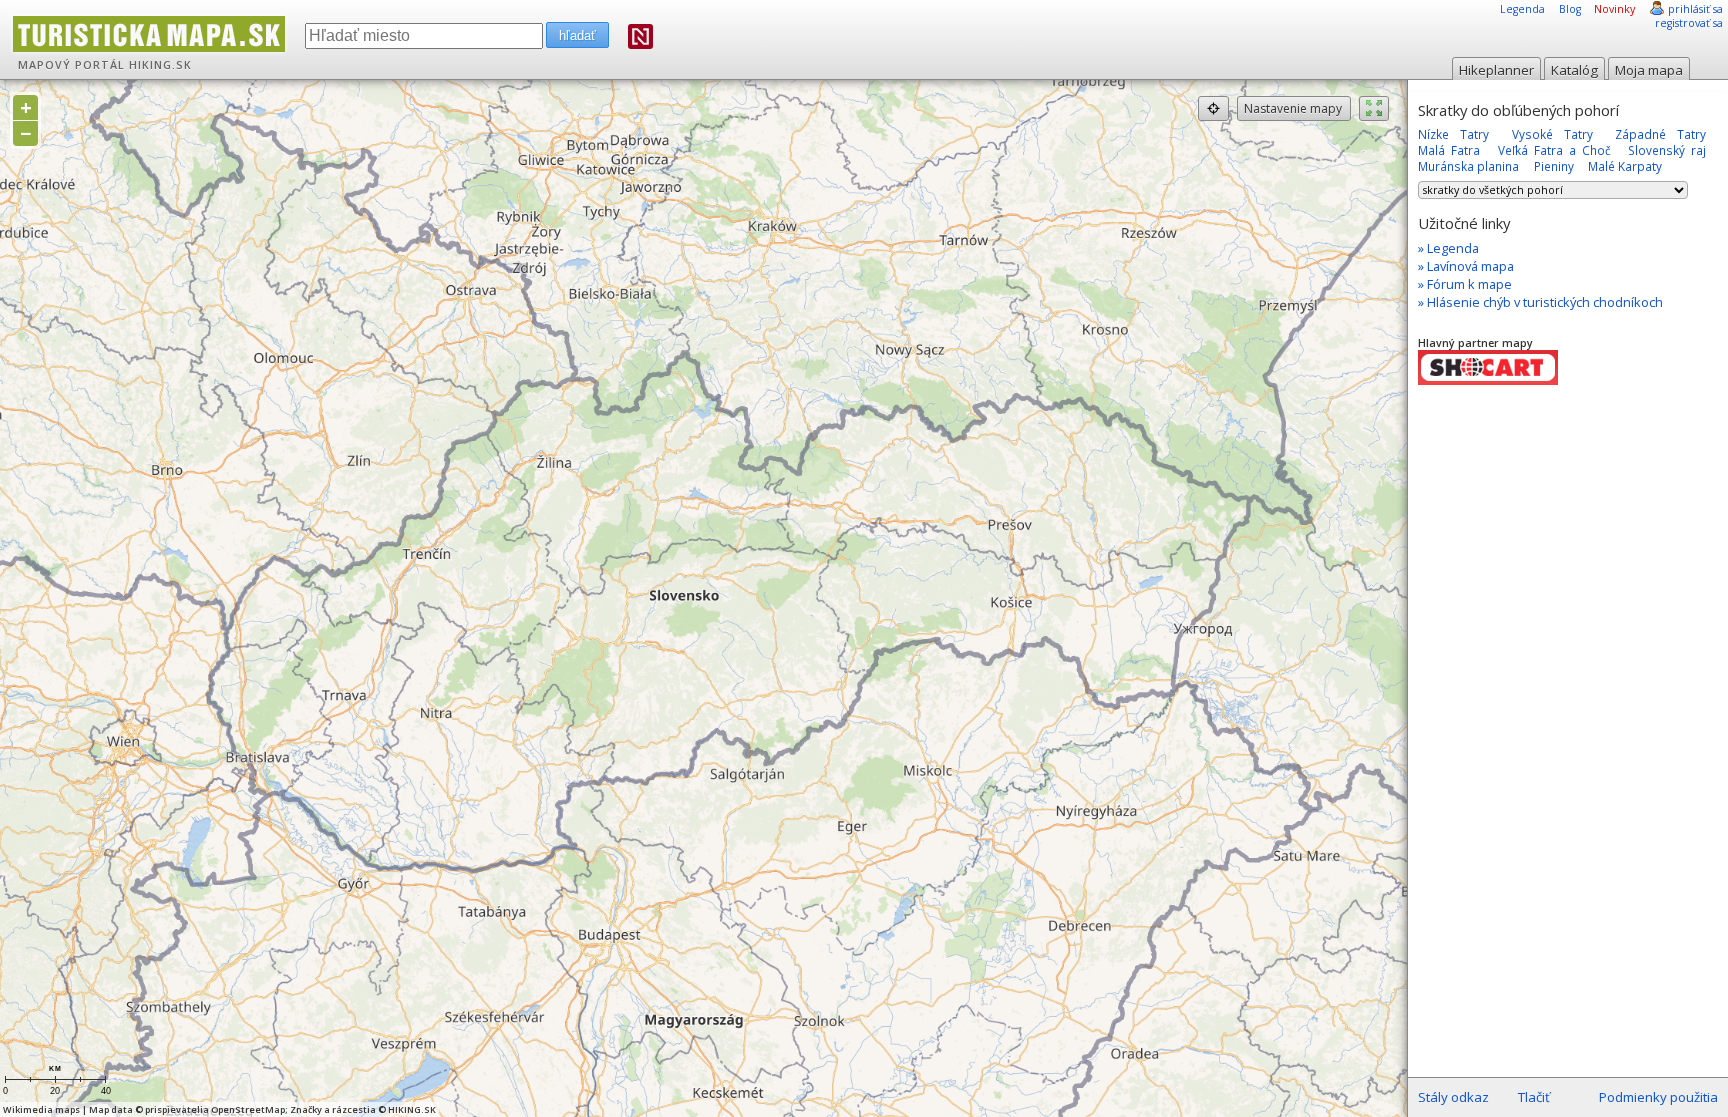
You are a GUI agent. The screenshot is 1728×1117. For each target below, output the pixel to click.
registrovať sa (1689, 23)
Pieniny (1554, 166)
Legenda (1522, 9)
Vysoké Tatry (1552, 134)
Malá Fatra (1449, 150)
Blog (1570, 9)
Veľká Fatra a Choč (1554, 150)
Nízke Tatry (1453, 134)
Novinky (1614, 9)
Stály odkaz (1453, 1097)
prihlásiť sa (1695, 9)
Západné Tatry (1660, 134)
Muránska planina (1468, 166)
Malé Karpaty (1625, 166)
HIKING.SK (160, 65)
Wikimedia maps (41, 1109)
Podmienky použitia (1658, 1097)
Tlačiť (1534, 1097)
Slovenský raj (1667, 150)
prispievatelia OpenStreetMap (215, 1109)
